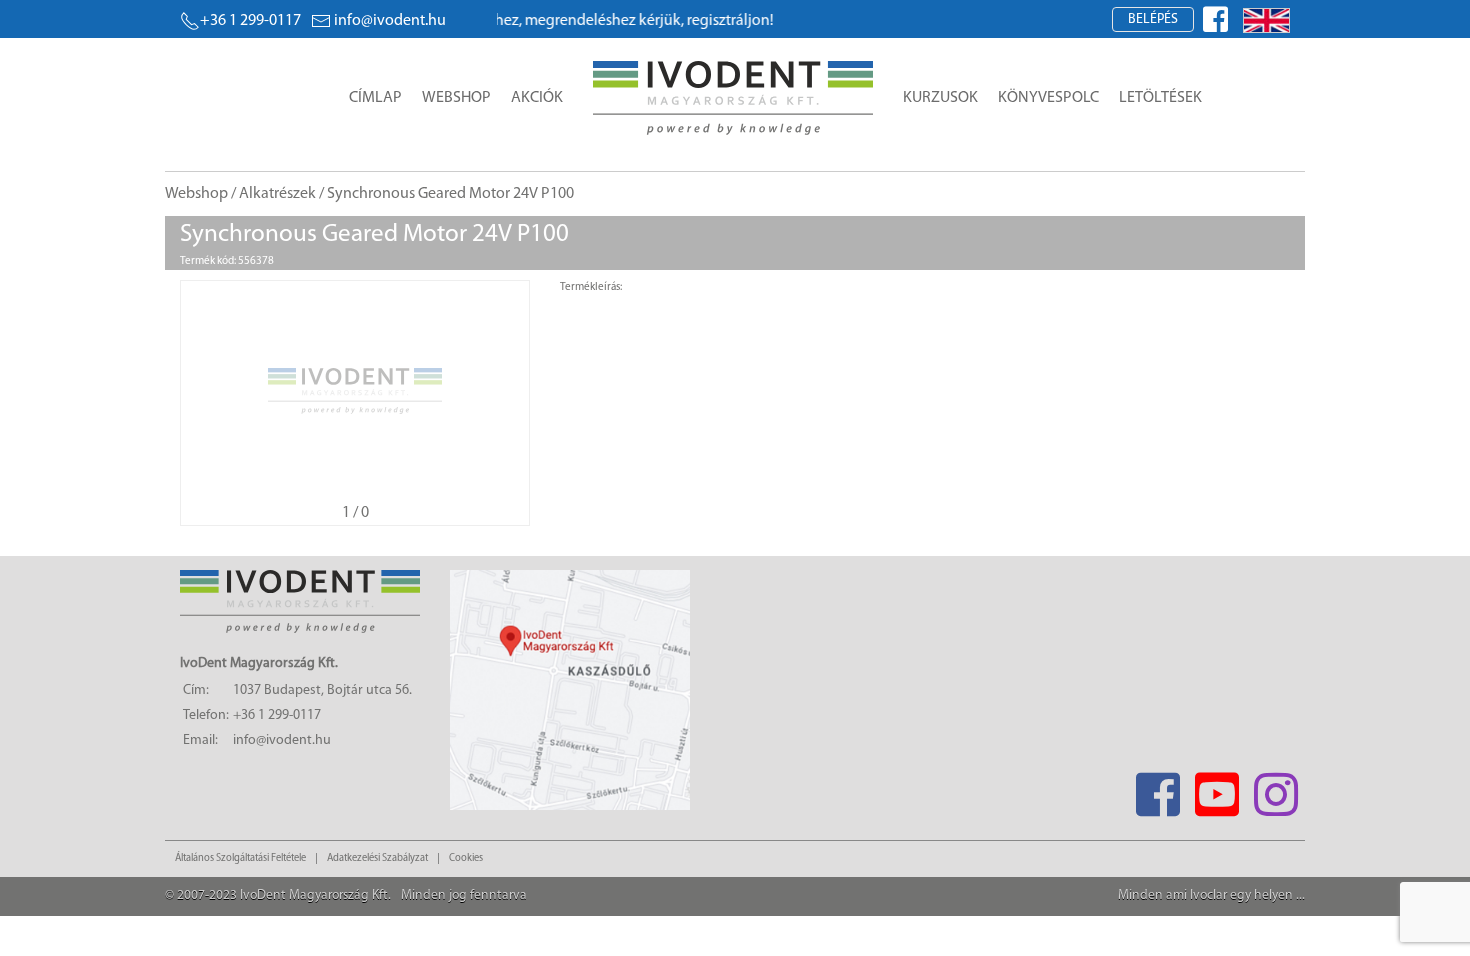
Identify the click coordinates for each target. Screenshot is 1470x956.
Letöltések (1160, 98)
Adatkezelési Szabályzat (377, 858)
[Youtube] (1216, 788)
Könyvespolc (1048, 98)
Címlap (375, 98)
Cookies (466, 858)
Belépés (1153, 19)
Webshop (456, 98)
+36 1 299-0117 (250, 21)
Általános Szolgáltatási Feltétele (240, 858)
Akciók (537, 98)
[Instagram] (1275, 788)
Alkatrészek (277, 194)
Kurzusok (940, 98)
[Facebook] (1157, 788)
